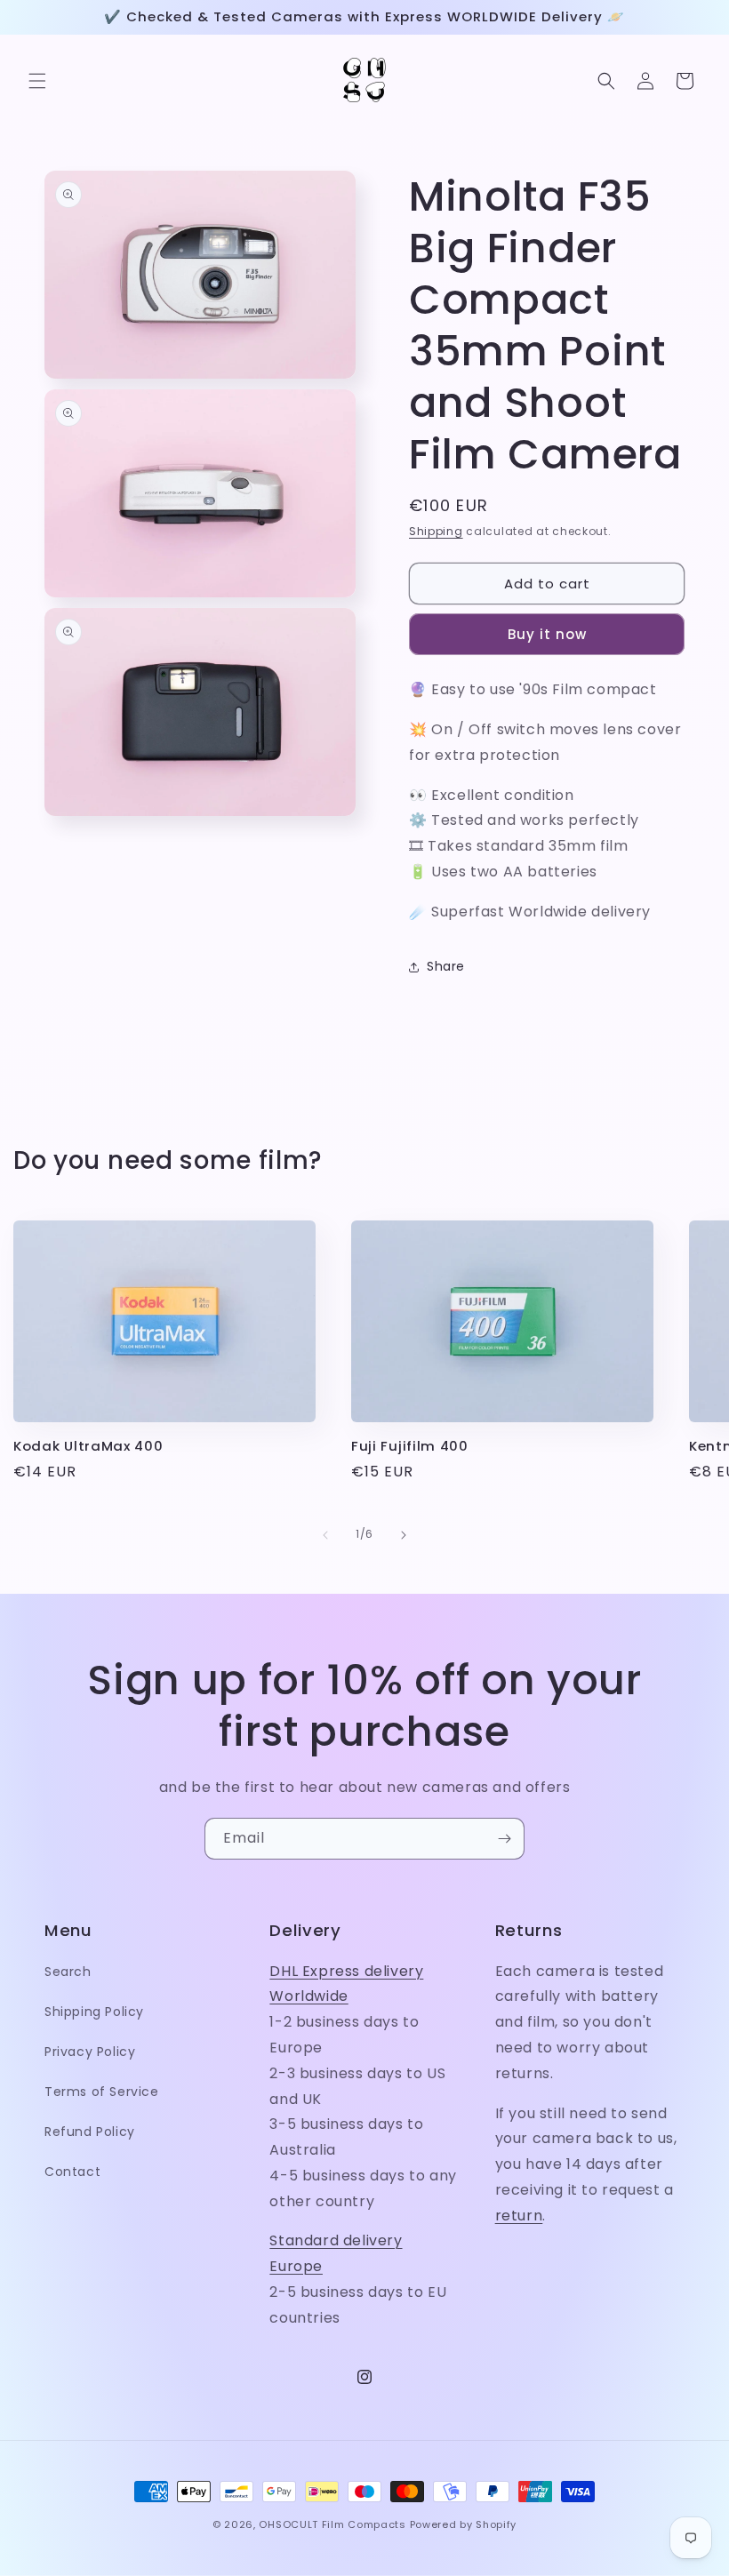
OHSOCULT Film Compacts (332, 2524)
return (519, 2216)
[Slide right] (404, 1535)
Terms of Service (102, 2092)
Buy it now (547, 634)
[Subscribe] (504, 1839)
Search (68, 1972)
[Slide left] (325, 1535)
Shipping (436, 531)
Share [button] (446, 966)
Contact (72, 2172)
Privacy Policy (90, 2052)
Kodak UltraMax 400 (88, 1447)
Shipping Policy (94, 2012)
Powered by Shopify (464, 2524)
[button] (37, 81)
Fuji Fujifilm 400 (410, 1447)
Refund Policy (90, 2132)
